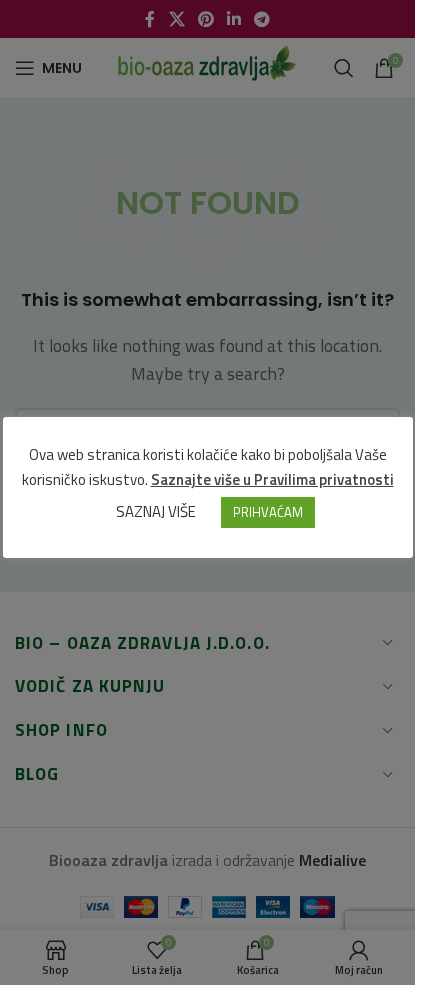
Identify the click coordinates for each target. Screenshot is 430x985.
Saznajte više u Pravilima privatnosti (272, 479)
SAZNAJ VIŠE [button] (156, 511)
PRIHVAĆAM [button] (268, 512)
